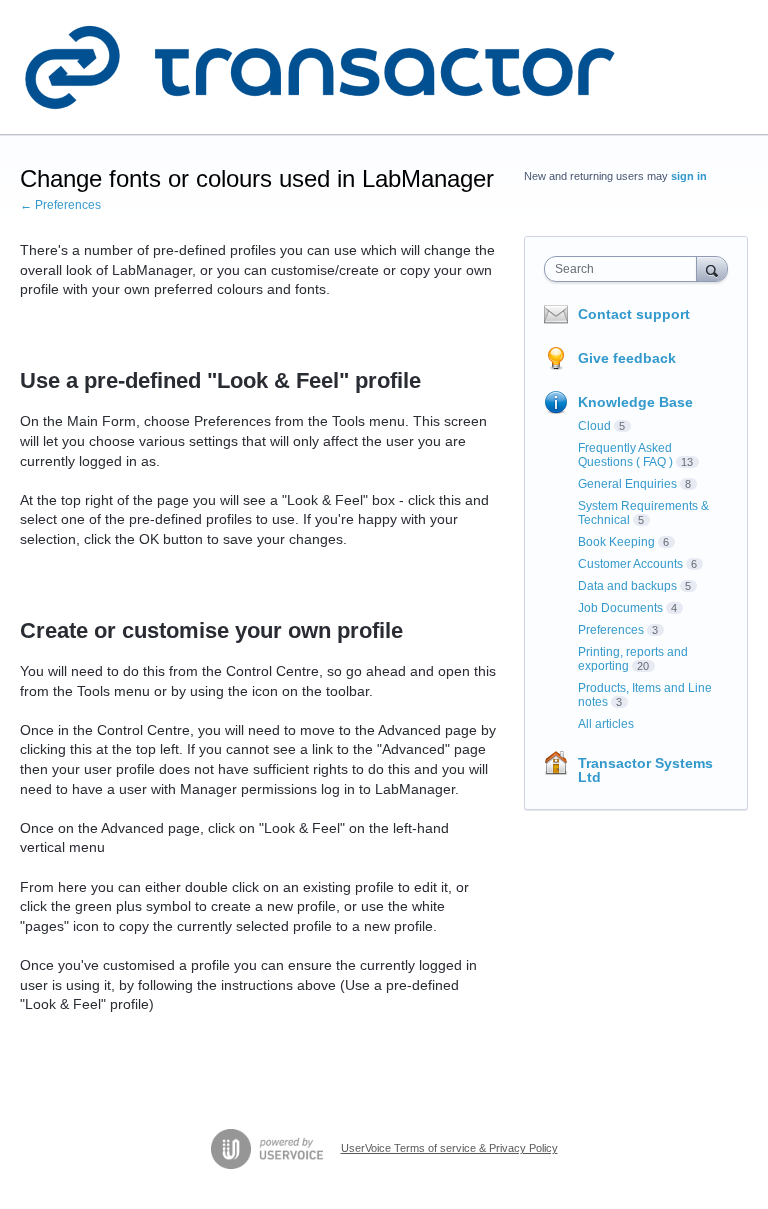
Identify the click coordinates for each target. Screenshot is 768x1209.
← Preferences (60, 205)
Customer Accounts (630, 564)
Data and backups (627, 586)
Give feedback (627, 358)
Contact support (634, 314)
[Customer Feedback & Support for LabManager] (320, 67)
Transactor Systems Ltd (645, 770)
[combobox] (625, 269)
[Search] (712, 268)
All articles (606, 724)
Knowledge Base (635, 402)
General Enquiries (627, 484)
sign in (689, 176)
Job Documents (620, 608)
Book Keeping (616, 542)
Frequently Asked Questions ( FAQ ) (625, 455)
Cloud (594, 426)
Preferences (611, 630)
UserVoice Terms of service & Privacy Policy (449, 1148)
